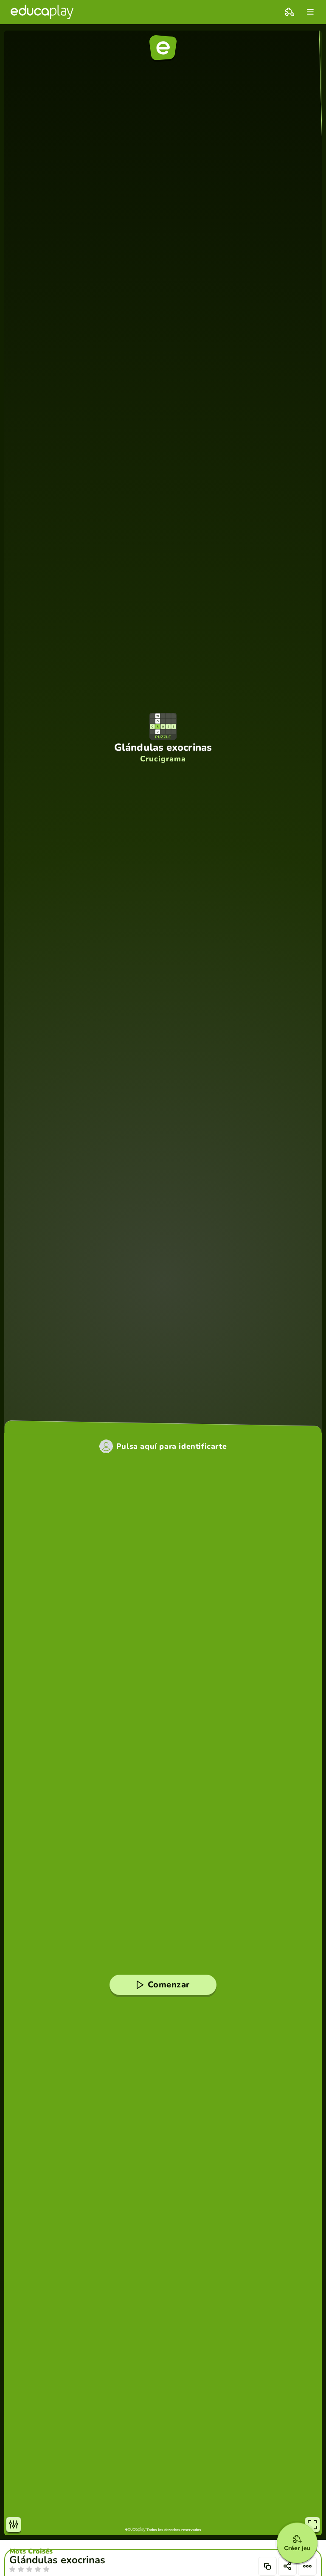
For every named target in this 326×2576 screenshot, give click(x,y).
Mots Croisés (31, 2551)
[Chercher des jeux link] (289, 12)
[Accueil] (42, 12)
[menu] (310, 12)
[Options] (307, 2566)
